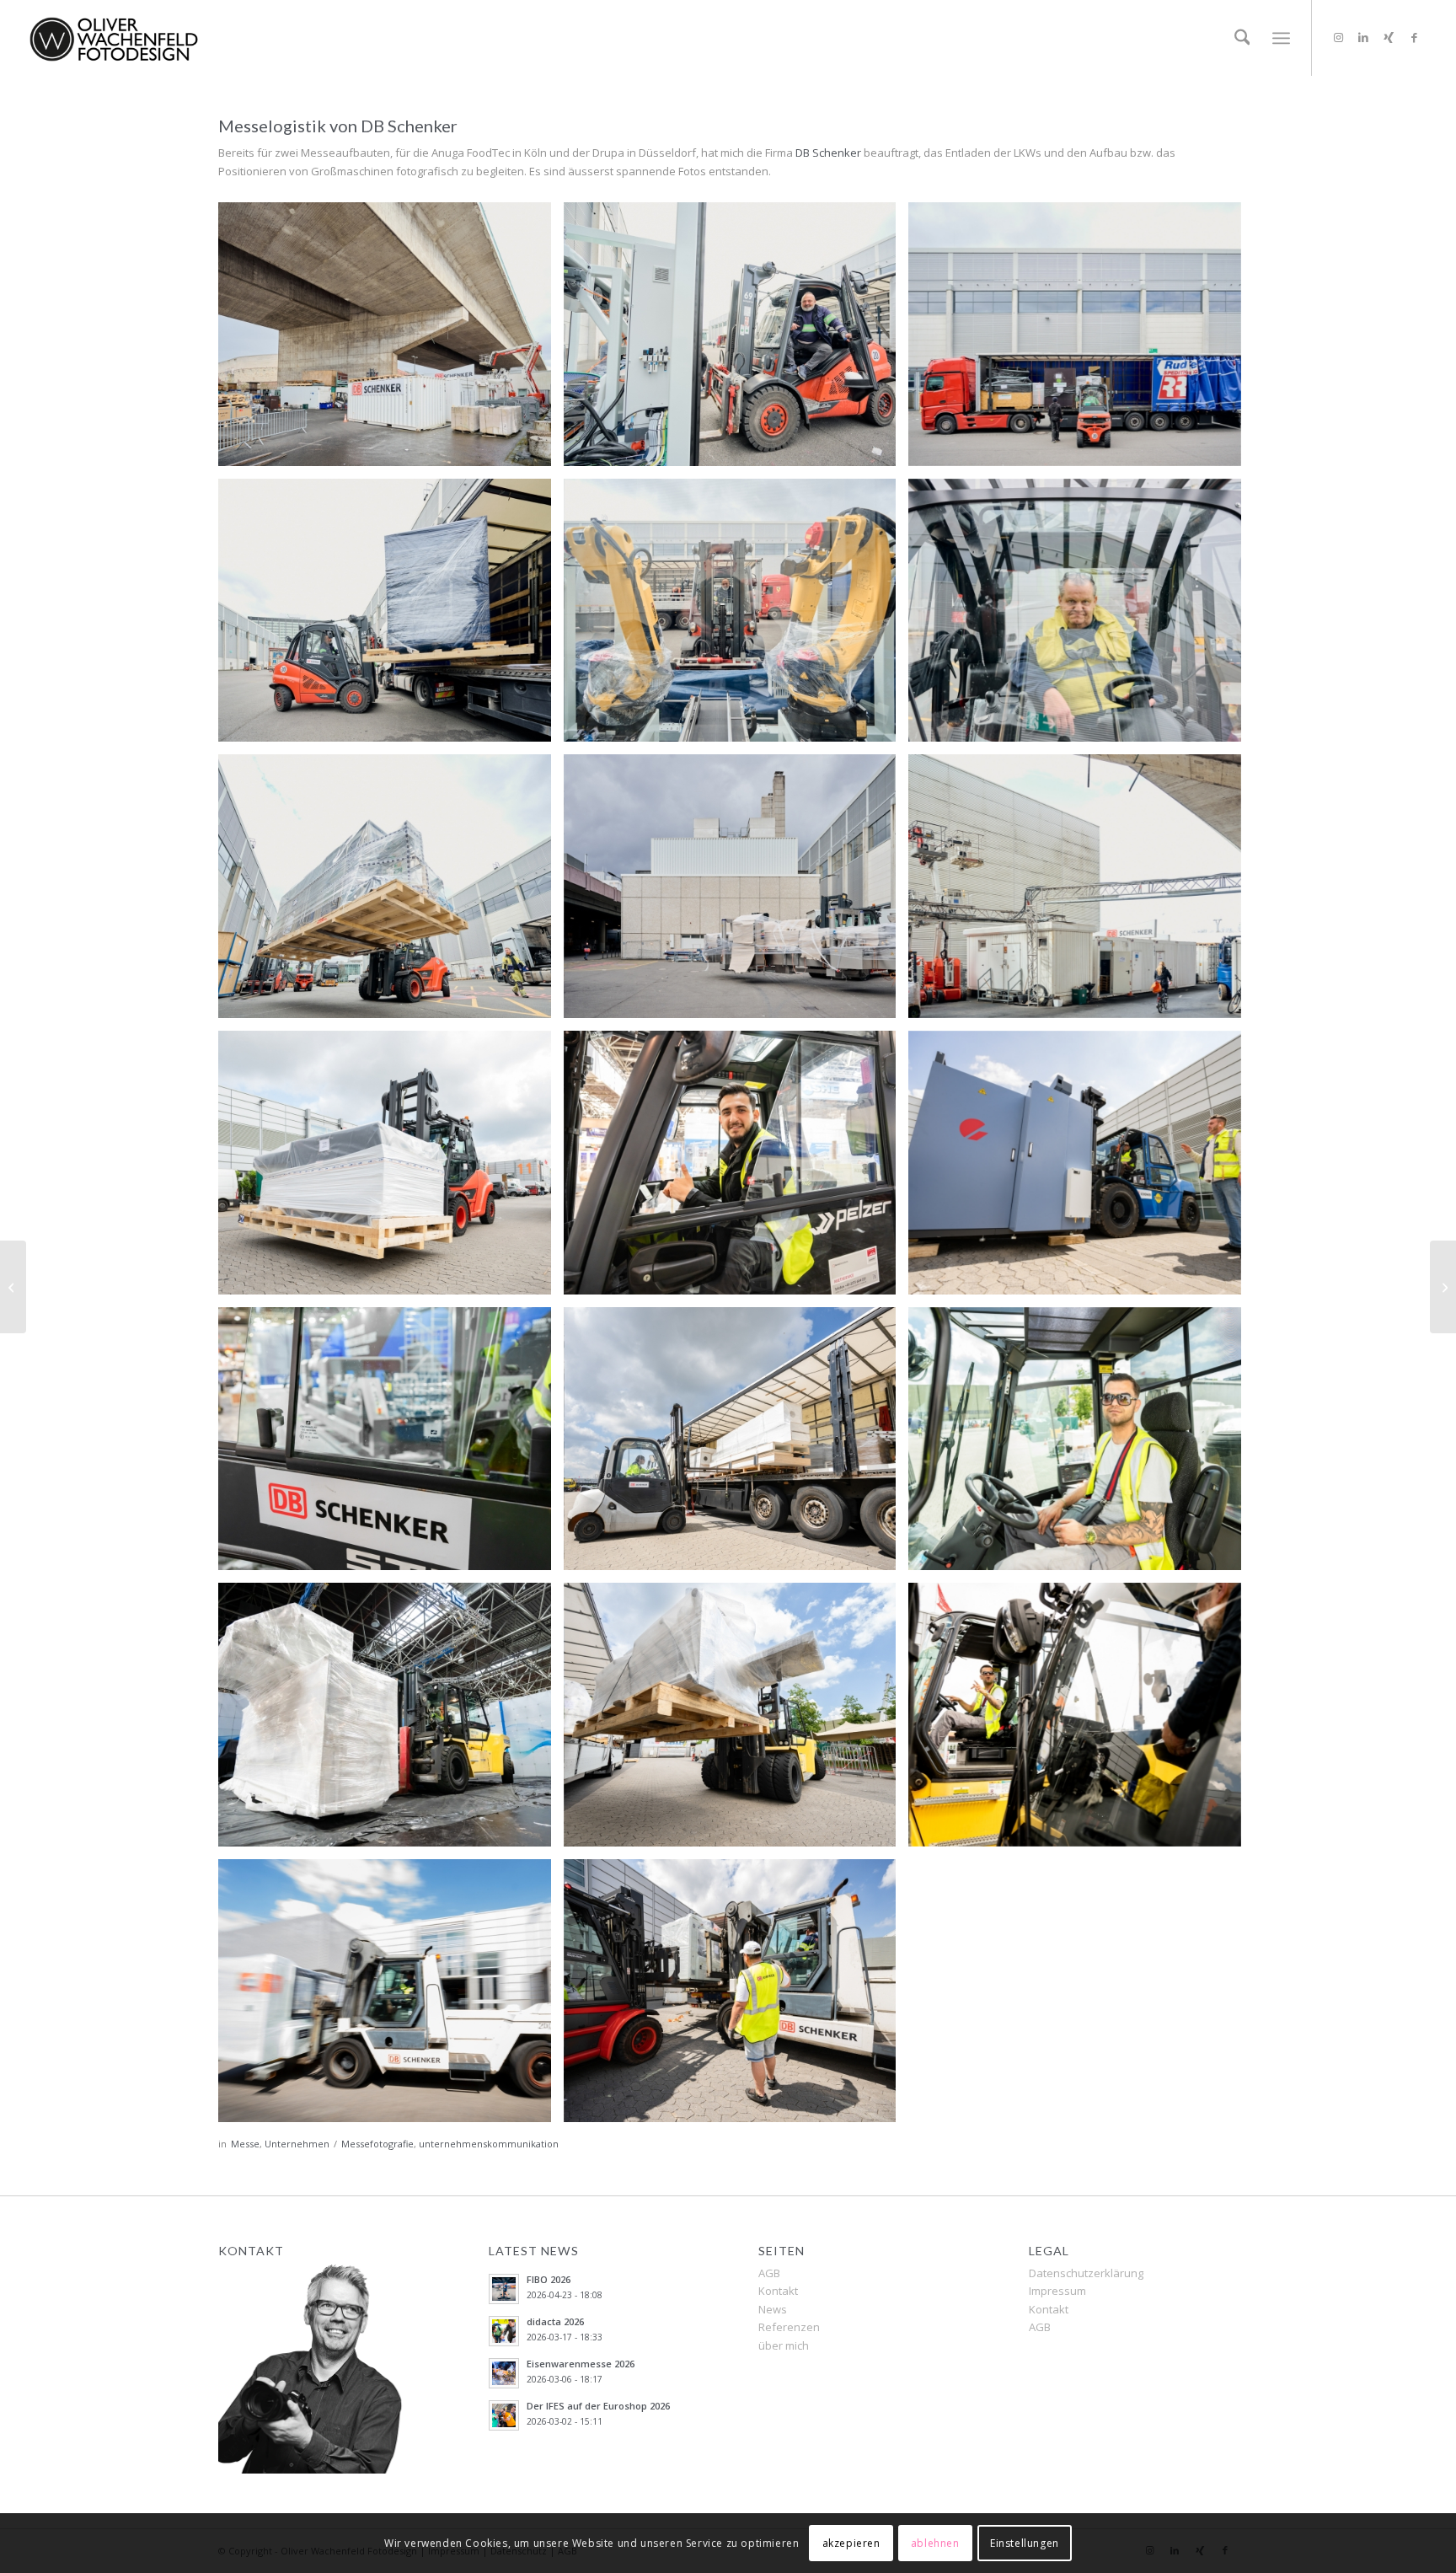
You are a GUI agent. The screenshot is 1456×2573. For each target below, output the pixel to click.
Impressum (1057, 2291)
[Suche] (1242, 38)
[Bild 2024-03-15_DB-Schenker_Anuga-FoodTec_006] (736, 340)
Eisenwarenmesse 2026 (581, 2364)
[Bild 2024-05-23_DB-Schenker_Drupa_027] (391, 1445)
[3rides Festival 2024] (13, 1287)
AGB (769, 2273)
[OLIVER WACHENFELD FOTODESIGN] (114, 38)
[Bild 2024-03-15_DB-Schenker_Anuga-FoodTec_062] (736, 893)
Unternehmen (297, 2144)
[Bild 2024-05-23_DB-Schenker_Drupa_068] (736, 1997)
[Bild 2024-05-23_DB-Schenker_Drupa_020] (736, 1169)
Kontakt (778, 2291)
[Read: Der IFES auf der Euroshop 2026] (504, 2415)
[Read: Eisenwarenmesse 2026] (504, 2373)
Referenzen (789, 2327)
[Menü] (1281, 38)
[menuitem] (1242, 38)
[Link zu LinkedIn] (1363, 37)
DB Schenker (828, 153)
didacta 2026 (555, 2321)
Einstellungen (1025, 2543)
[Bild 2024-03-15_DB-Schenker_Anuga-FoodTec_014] (1081, 340)
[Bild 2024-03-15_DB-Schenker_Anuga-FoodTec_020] (391, 617)
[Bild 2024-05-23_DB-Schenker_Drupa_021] (1081, 1169)
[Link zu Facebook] (1414, 37)
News (773, 2309)
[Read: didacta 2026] (504, 2331)
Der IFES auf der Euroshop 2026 (598, 2406)
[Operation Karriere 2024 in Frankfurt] (1443, 1287)
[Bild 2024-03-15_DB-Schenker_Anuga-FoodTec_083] (391, 340)
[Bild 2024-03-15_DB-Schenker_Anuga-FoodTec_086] (1081, 893)
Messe (245, 2144)
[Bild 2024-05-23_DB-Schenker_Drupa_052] (736, 1721)
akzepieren (851, 2543)
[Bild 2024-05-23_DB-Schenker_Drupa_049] (391, 1721)
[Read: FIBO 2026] (504, 2289)
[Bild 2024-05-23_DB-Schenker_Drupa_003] (391, 1169)
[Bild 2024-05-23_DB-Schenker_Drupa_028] (736, 1445)
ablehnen (935, 2543)
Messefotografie (377, 2144)
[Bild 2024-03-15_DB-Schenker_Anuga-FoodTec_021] (736, 617)
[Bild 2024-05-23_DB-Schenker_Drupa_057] (391, 1997)
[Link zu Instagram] (1338, 37)
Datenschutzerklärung (1086, 2273)
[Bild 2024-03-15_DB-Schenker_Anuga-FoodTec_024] (1081, 617)
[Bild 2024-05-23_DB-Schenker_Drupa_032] (1081, 1445)
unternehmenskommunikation (489, 2144)
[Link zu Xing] (1389, 37)
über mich (784, 2345)
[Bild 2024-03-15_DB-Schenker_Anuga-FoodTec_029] (391, 893)
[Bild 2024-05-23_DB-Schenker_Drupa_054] (1081, 1721)
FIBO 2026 (549, 2279)
